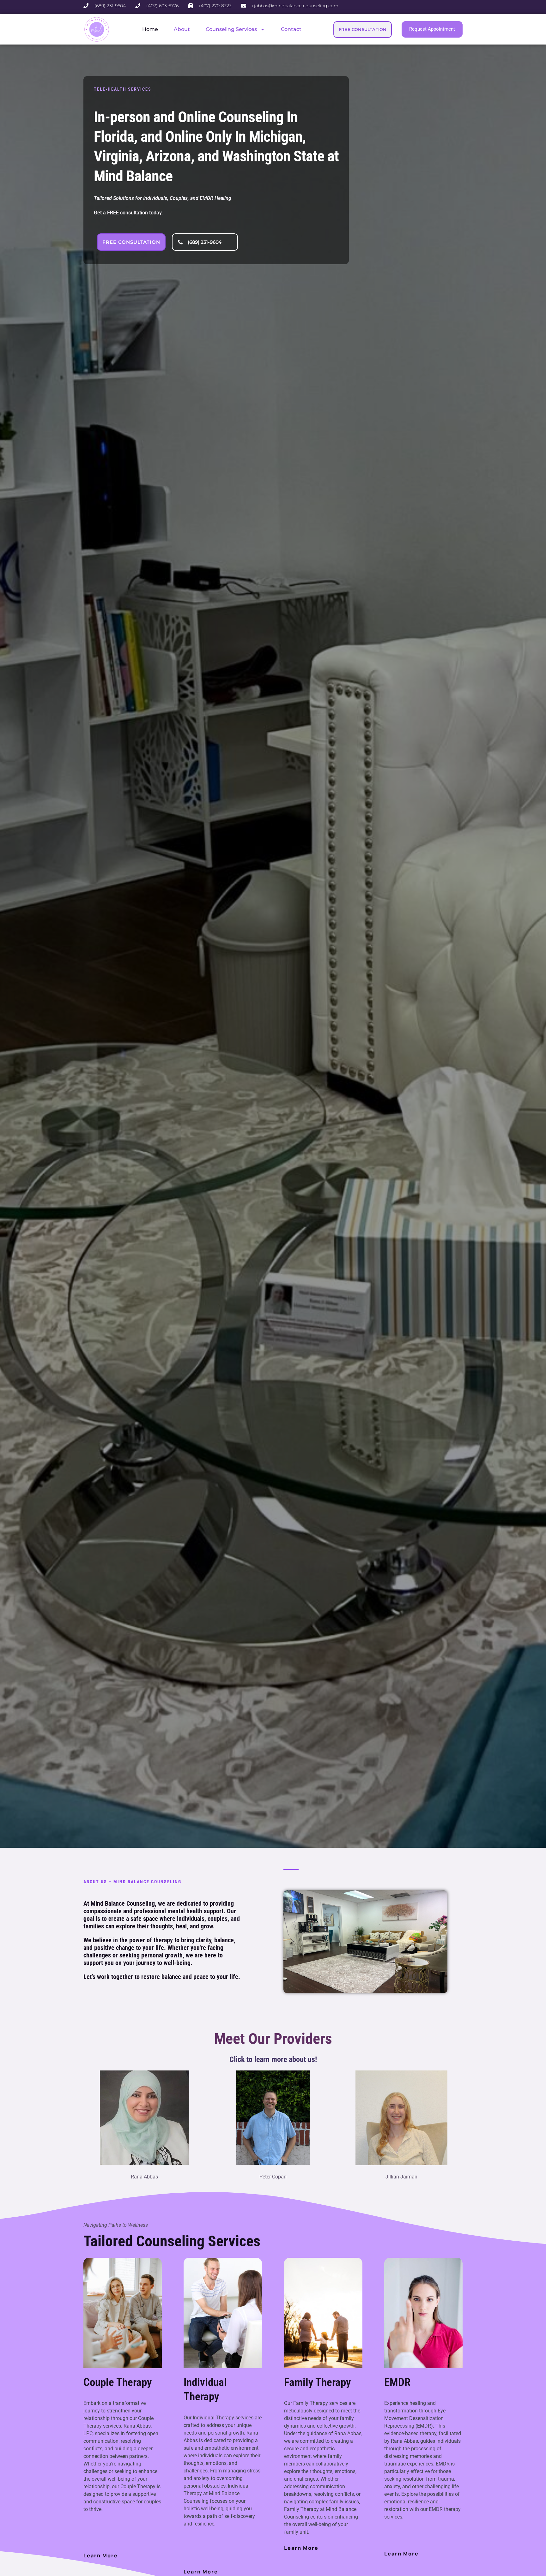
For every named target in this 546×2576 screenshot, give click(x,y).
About (182, 29)
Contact (291, 29)
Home (150, 29)
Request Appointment (432, 29)
